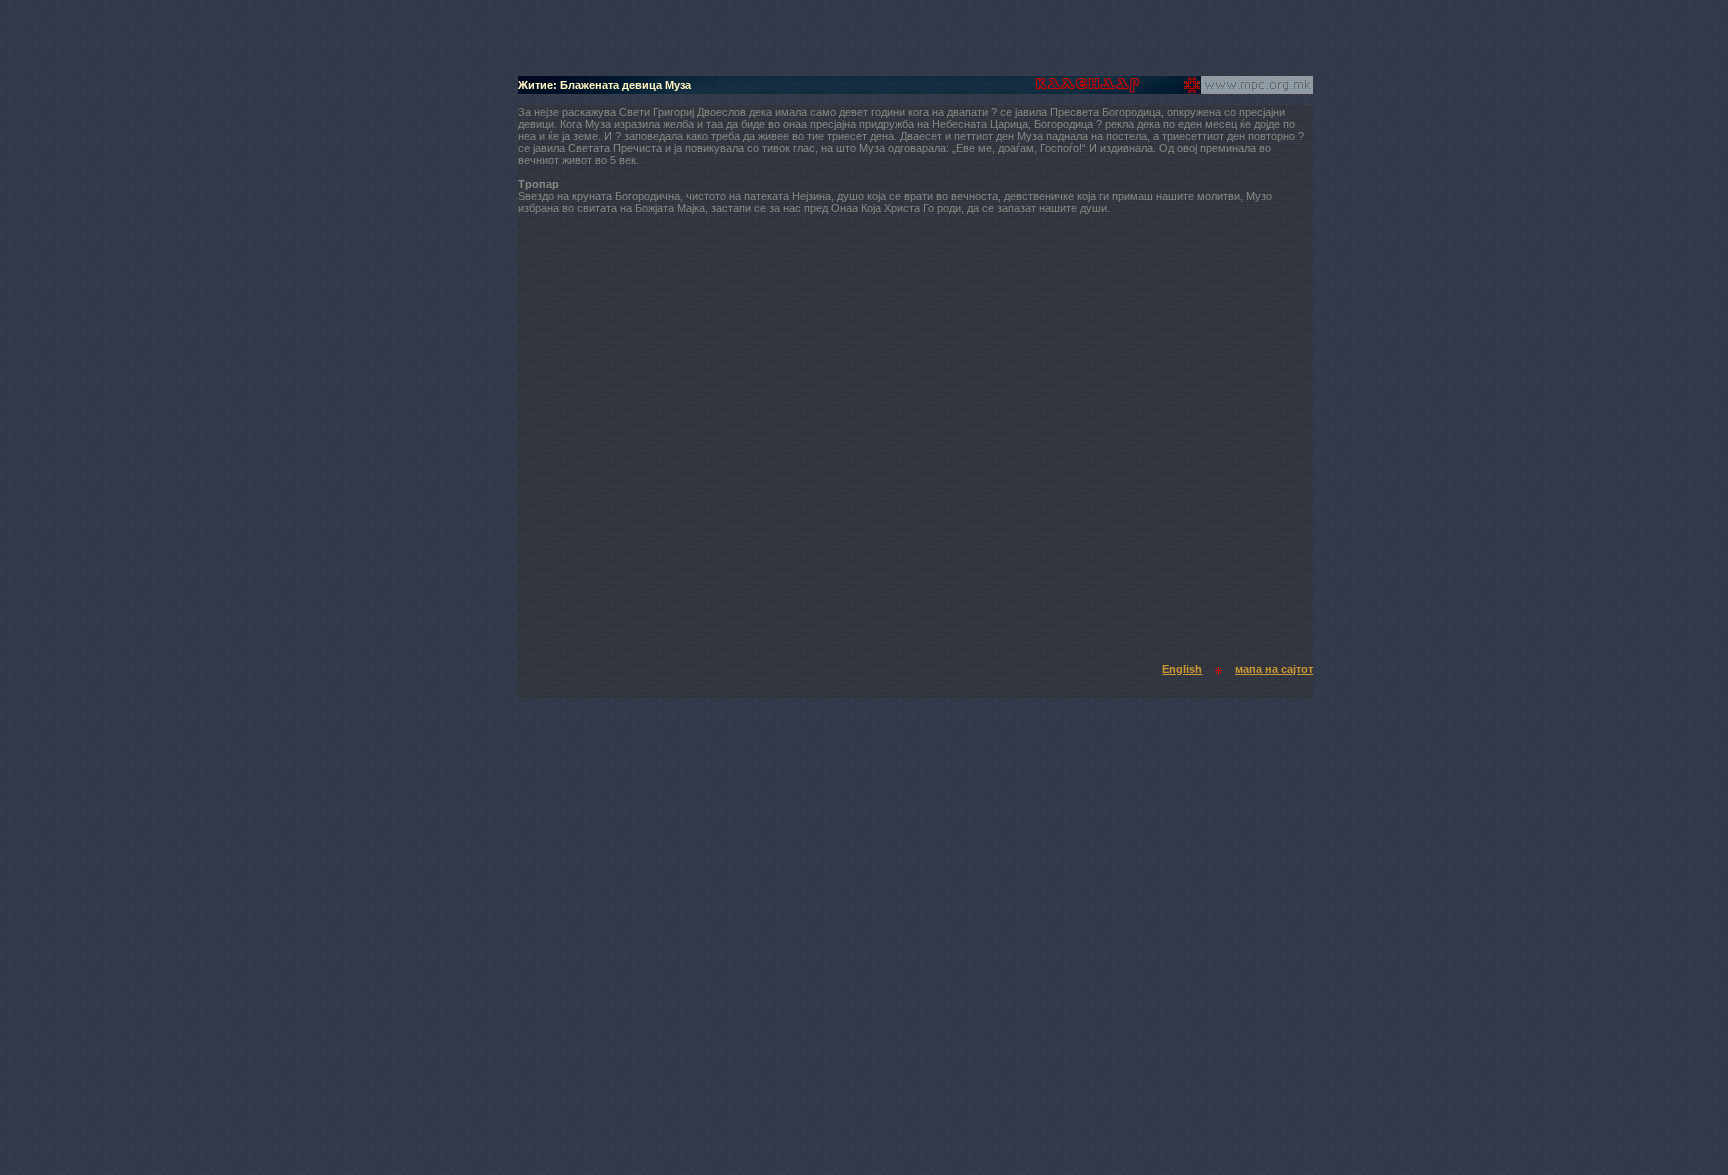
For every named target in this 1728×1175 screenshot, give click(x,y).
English (1182, 669)
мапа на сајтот (1274, 669)
